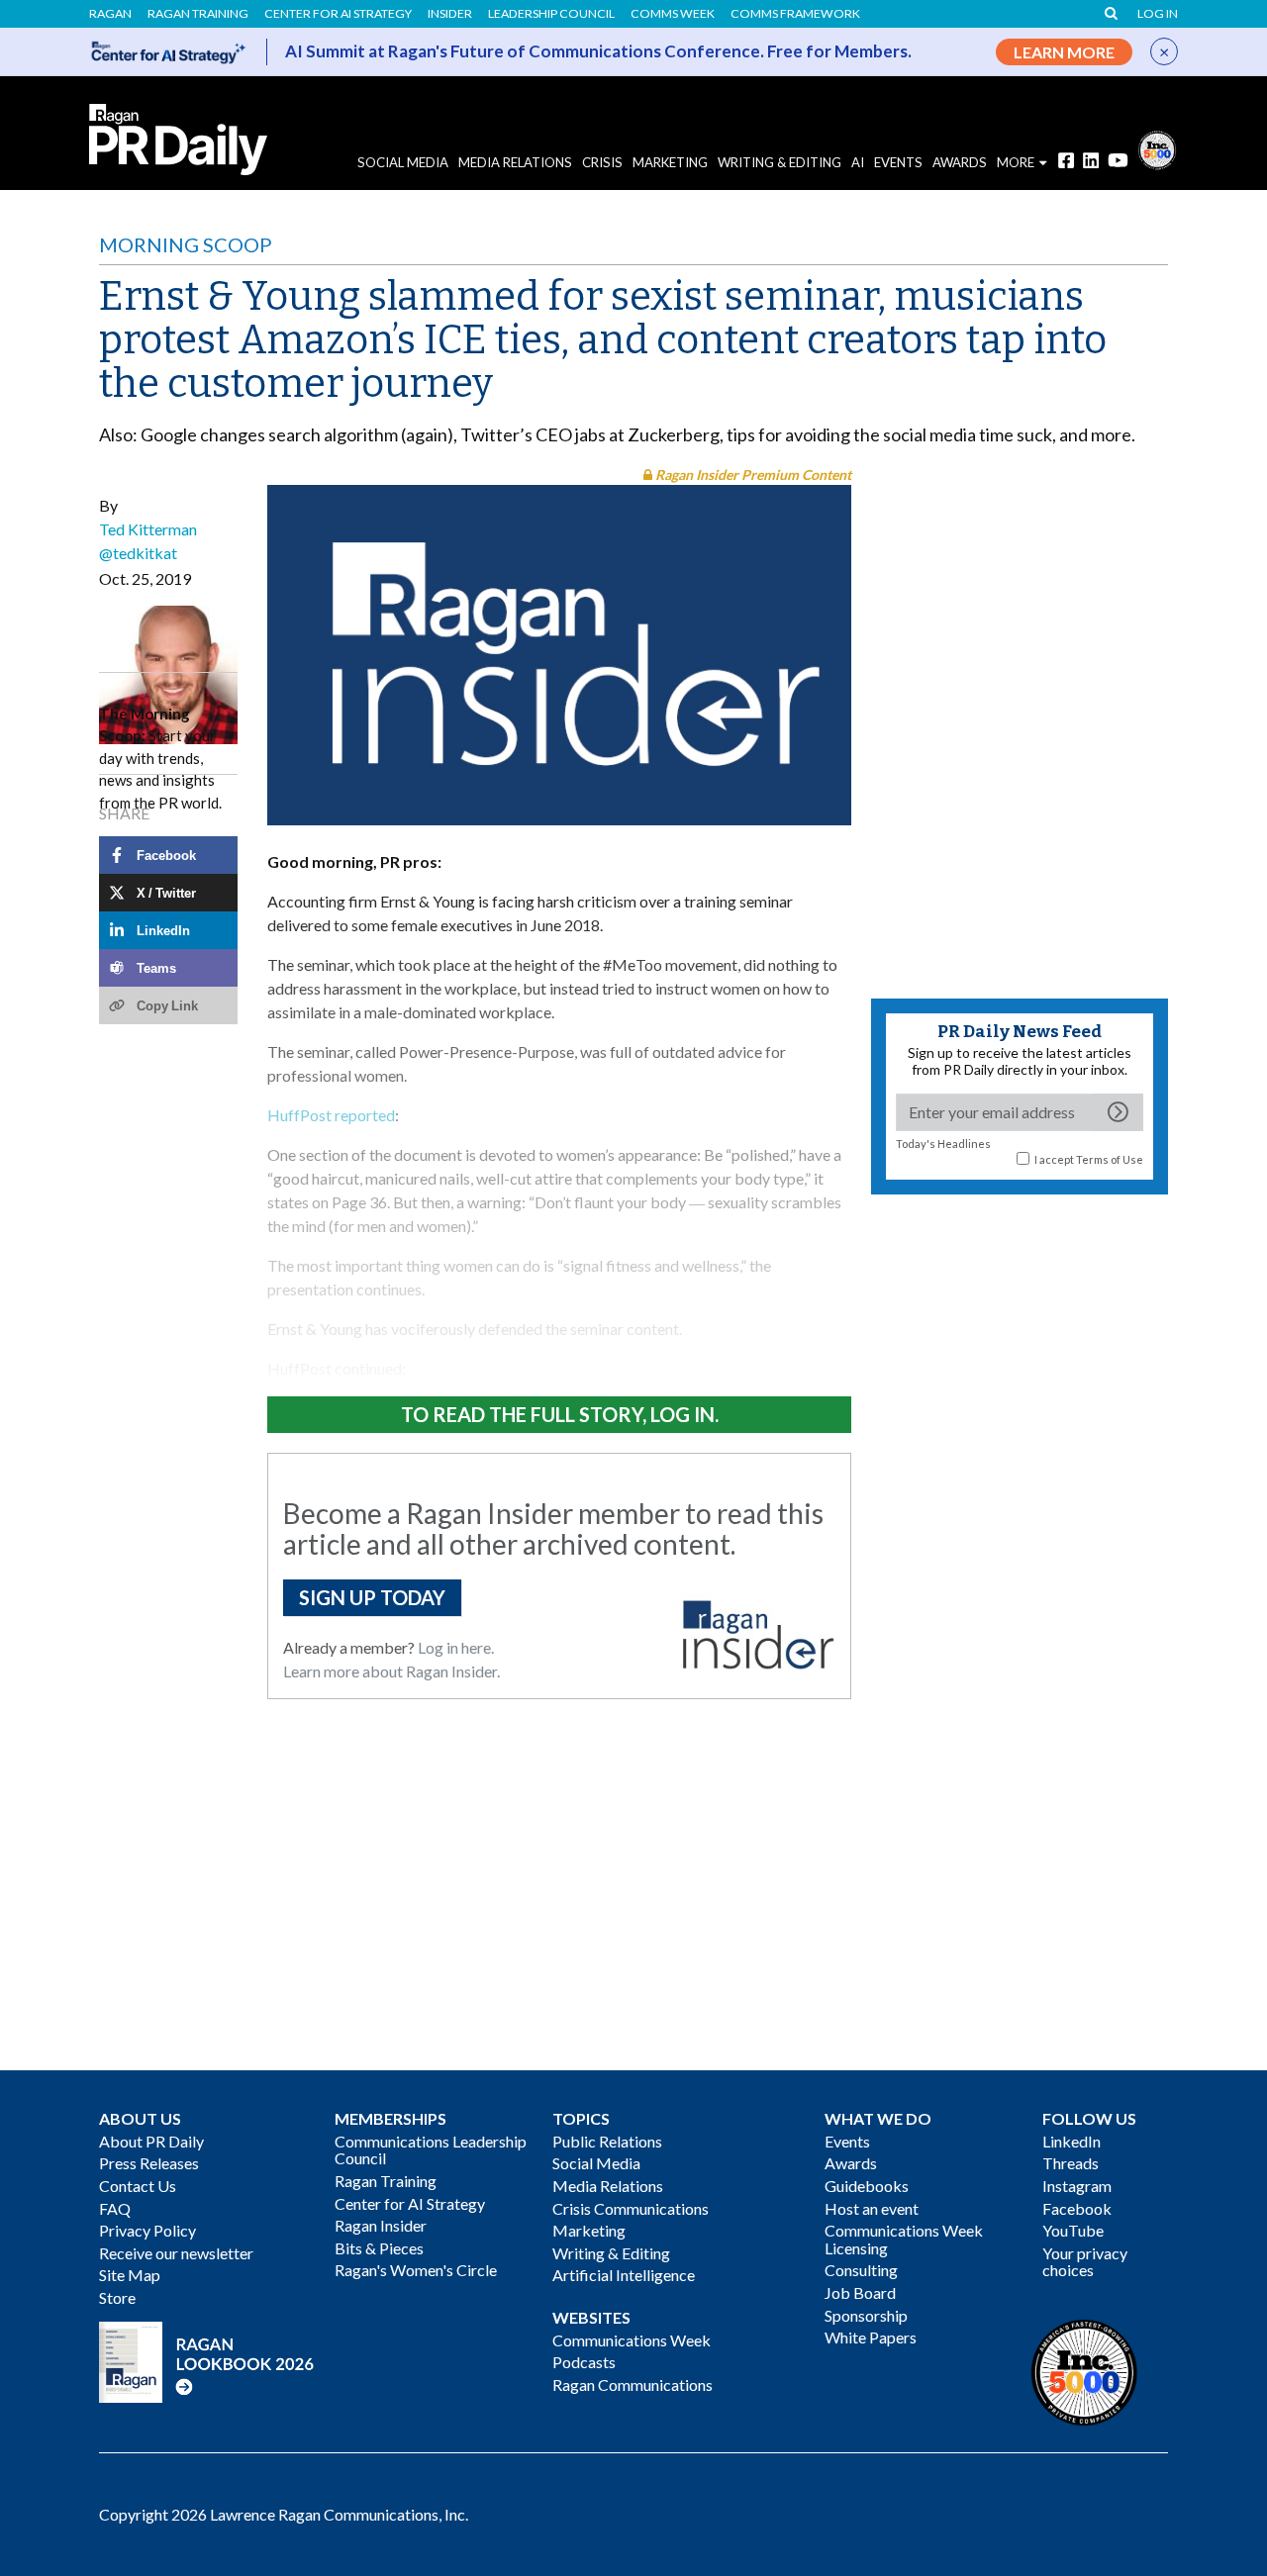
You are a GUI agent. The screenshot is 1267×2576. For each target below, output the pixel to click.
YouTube (1073, 2230)
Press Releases (149, 2163)
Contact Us (138, 2186)
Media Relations (515, 162)
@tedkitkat (138, 553)
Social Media (403, 162)
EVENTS (898, 162)
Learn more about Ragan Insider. (391, 1671)
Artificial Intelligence (624, 2275)
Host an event (872, 2208)
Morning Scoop (186, 244)
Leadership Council (551, 14)
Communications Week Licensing (904, 2239)
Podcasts (584, 2362)
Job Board (860, 2292)
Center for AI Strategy (338, 14)
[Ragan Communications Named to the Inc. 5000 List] (1157, 148)
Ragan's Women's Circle (416, 2270)
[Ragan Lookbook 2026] (207, 2360)
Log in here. (456, 1647)
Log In (1158, 14)
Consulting (861, 2270)
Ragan (110, 14)
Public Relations (607, 2141)
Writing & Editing (780, 162)
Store (117, 2297)
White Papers (871, 2337)
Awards (851, 2163)
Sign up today (372, 1597)
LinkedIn (1072, 2141)
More (1016, 162)
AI (858, 162)
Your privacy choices (1085, 2262)
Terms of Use (1110, 1159)
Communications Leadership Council (431, 2150)
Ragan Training (198, 14)
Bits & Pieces (379, 2248)
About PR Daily (151, 2141)
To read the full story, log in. (560, 1414)
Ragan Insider (381, 2225)
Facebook (1077, 2208)
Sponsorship (866, 2315)
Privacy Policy (147, 2230)
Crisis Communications (631, 2208)
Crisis (602, 162)
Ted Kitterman (148, 529)
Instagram (1077, 2186)
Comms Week (673, 14)
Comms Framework (795, 14)
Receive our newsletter (176, 2253)
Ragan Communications (633, 2385)
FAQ (115, 2208)
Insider (450, 14)
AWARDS (960, 162)
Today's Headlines (943, 1144)
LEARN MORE (1064, 52)
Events (847, 2141)
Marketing (670, 162)
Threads (1071, 2163)
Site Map (130, 2275)
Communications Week (632, 2340)
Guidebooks (867, 2186)
